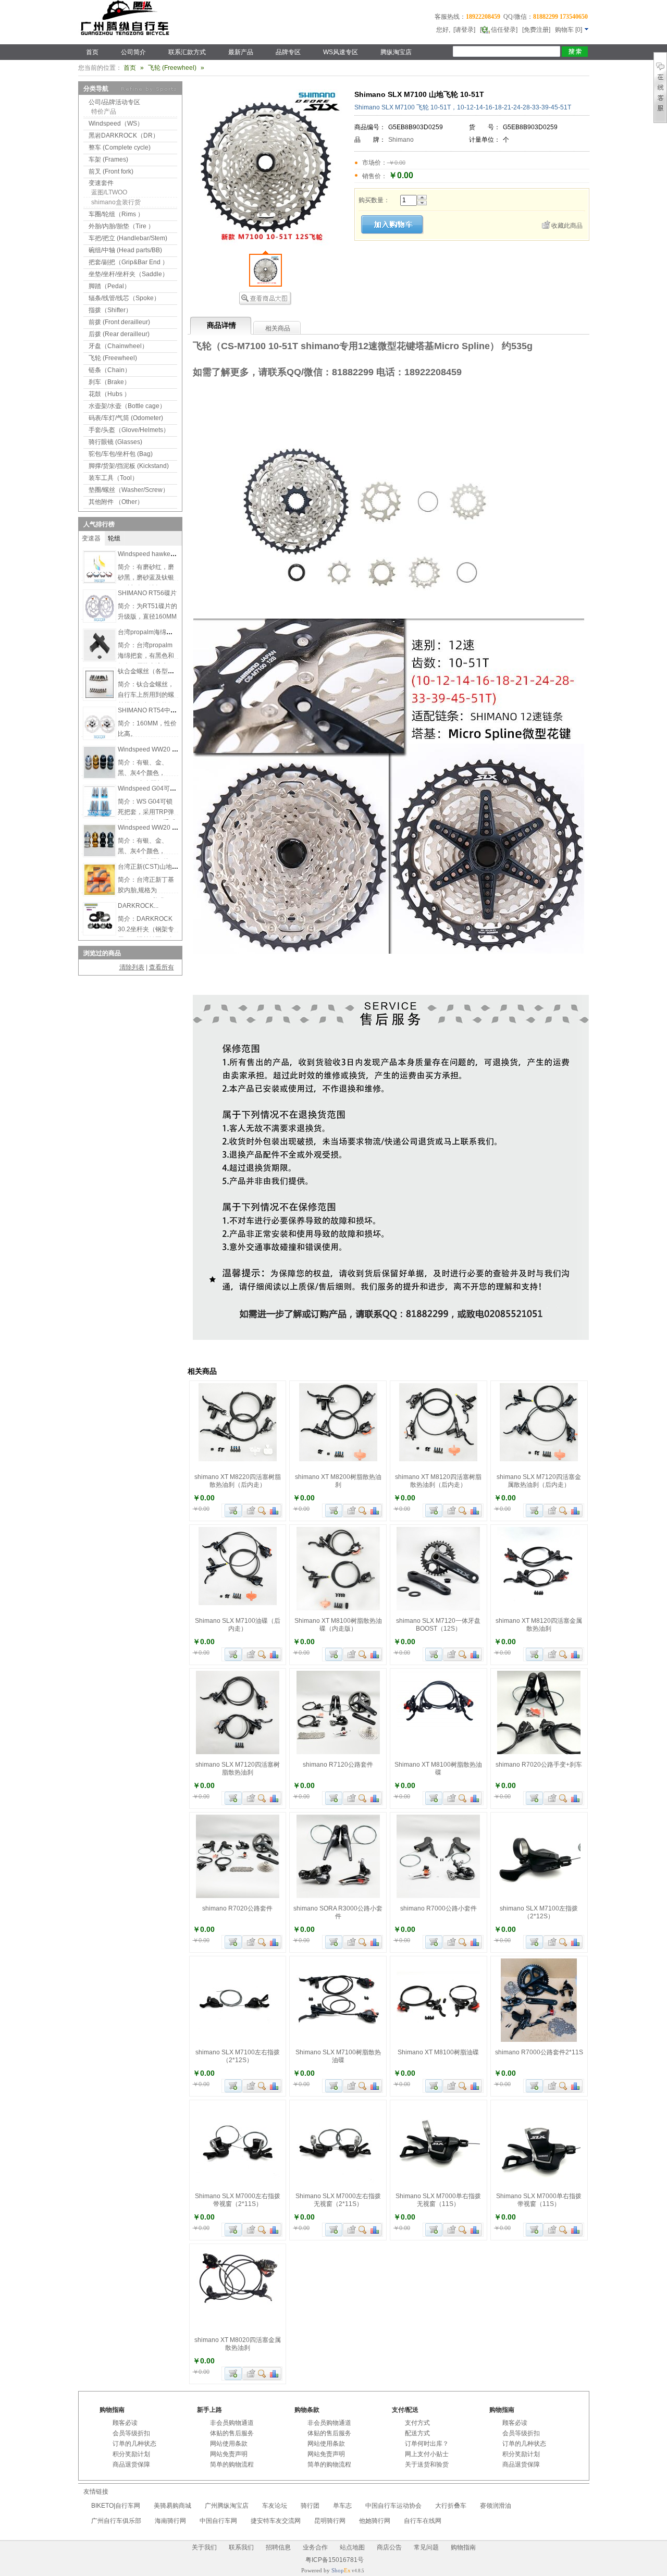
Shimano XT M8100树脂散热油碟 (438, 1768)
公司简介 (133, 52)
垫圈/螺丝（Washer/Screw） (129, 490)
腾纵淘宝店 (396, 52)
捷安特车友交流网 (276, 2521)
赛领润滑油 (496, 2506)
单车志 (342, 2506)
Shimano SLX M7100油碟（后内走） (238, 1625)
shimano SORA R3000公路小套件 (338, 1912)
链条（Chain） (110, 370)
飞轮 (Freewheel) (172, 68)
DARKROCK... (138, 906)
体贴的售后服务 (232, 2433)
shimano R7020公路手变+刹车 (539, 1765)
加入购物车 (233, 1511)
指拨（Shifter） (110, 310)
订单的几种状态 (134, 2444)
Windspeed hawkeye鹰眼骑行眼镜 (166, 554)
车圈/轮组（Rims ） (116, 214)
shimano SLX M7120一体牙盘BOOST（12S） (438, 1625)
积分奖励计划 (131, 2454)
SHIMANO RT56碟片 (147, 593)
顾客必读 (125, 2423)
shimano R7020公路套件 (237, 1908)
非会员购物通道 (232, 2423)
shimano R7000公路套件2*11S (539, 2052)
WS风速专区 (341, 52)
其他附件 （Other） (116, 502)
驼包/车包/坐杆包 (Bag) (121, 454)
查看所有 (162, 967)
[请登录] (464, 30)
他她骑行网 (375, 2521)
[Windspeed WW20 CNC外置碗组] (100, 776)
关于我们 (204, 2547)
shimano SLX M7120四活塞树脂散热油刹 (238, 1768)
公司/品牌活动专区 (114, 102)
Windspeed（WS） (116, 124)
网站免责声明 (229, 2454)
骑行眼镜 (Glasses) (115, 442)
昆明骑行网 (330, 2521)
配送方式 (417, 2433)
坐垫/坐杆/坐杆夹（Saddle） (128, 274)
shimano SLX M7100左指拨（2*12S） (539, 1912)
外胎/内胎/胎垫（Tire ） (121, 226)
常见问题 (426, 2547)
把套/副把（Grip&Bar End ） (128, 262)
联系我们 (241, 2547)
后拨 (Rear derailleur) (119, 334)
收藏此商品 (567, 226)
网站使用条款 (229, 2444)
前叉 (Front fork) (111, 171)
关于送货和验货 (427, 2464)
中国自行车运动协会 (393, 2506)
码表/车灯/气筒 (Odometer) (126, 418)
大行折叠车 (451, 2506)
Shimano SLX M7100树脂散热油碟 (338, 2056)
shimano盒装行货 (116, 202)
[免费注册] (536, 30)
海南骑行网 (170, 2521)
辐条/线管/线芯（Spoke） (124, 298)
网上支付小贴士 (427, 2454)
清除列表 (132, 967)
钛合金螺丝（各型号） (149, 671)
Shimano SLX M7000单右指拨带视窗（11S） (539, 2200)
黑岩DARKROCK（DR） (124, 135)
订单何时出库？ (427, 2444)
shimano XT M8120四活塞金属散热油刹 (539, 1625)
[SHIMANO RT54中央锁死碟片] (100, 737)
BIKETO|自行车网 (116, 2506)
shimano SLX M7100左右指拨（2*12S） (238, 2056)
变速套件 (101, 183)
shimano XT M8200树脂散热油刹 (338, 1481)
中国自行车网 (218, 2521)
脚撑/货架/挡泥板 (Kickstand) (129, 466)
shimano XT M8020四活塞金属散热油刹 (238, 2344)
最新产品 (241, 52)
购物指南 (463, 2547)
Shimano (401, 140)
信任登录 (503, 30)
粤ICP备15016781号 (334, 2560)
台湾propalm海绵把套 (148, 632)
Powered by (326, 2570)
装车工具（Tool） (113, 478)
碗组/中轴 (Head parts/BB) (125, 250)
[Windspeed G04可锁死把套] (100, 815)
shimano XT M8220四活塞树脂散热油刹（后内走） (238, 1481)
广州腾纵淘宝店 (227, 2506)
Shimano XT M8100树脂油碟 (438, 2052)
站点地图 (352, 2547)
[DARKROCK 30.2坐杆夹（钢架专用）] (100, 932)
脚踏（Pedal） (109, 286)
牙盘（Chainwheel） (118, 346)
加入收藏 (250, 1511)
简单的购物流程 (232, 2464)
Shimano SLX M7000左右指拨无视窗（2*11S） (338, 2200)
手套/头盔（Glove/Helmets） (129, 430)
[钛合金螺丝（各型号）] (100, 698)
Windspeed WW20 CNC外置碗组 (164, 749)
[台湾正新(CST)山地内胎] (100, 893)
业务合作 (315, 2547)
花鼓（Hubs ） (109, 394)
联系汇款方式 (187, 52)
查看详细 (262, 1511)
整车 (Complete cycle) (120, 147)
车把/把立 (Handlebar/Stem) (128, 238)
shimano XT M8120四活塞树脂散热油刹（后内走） (438, 1481)
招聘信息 (278, 2547)
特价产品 (104, 112)
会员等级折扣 (131, 2433)
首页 (92, 52)
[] (569, 30)
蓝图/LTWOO (109, 192)
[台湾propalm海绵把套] (100, 659)
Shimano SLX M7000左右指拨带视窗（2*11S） (238, 2200)
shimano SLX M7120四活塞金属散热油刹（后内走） (539, 1481)
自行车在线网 (423, 2521)
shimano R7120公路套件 (338, 1765)
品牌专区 (288, 52)
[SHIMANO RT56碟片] (100, 620)
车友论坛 (275, 2506)
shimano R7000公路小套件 (439, 1908)
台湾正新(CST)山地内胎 (151, 867)
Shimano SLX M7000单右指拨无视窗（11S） (438, 2200)
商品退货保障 (131, 2464)
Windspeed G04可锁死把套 (156, 788)
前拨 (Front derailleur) (119, 322)
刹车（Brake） (109, 382)
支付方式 (417, 2423)
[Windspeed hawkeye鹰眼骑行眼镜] (100, 581)
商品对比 (275, 1511)
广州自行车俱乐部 (116, 2521)
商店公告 (389, 2547)
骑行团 (310, 2506)
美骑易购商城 (172, 2506)
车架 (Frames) (108, 159)
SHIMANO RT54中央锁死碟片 (160, 710)
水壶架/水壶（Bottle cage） (127, 406)
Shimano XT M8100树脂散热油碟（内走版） (338, 1625)
